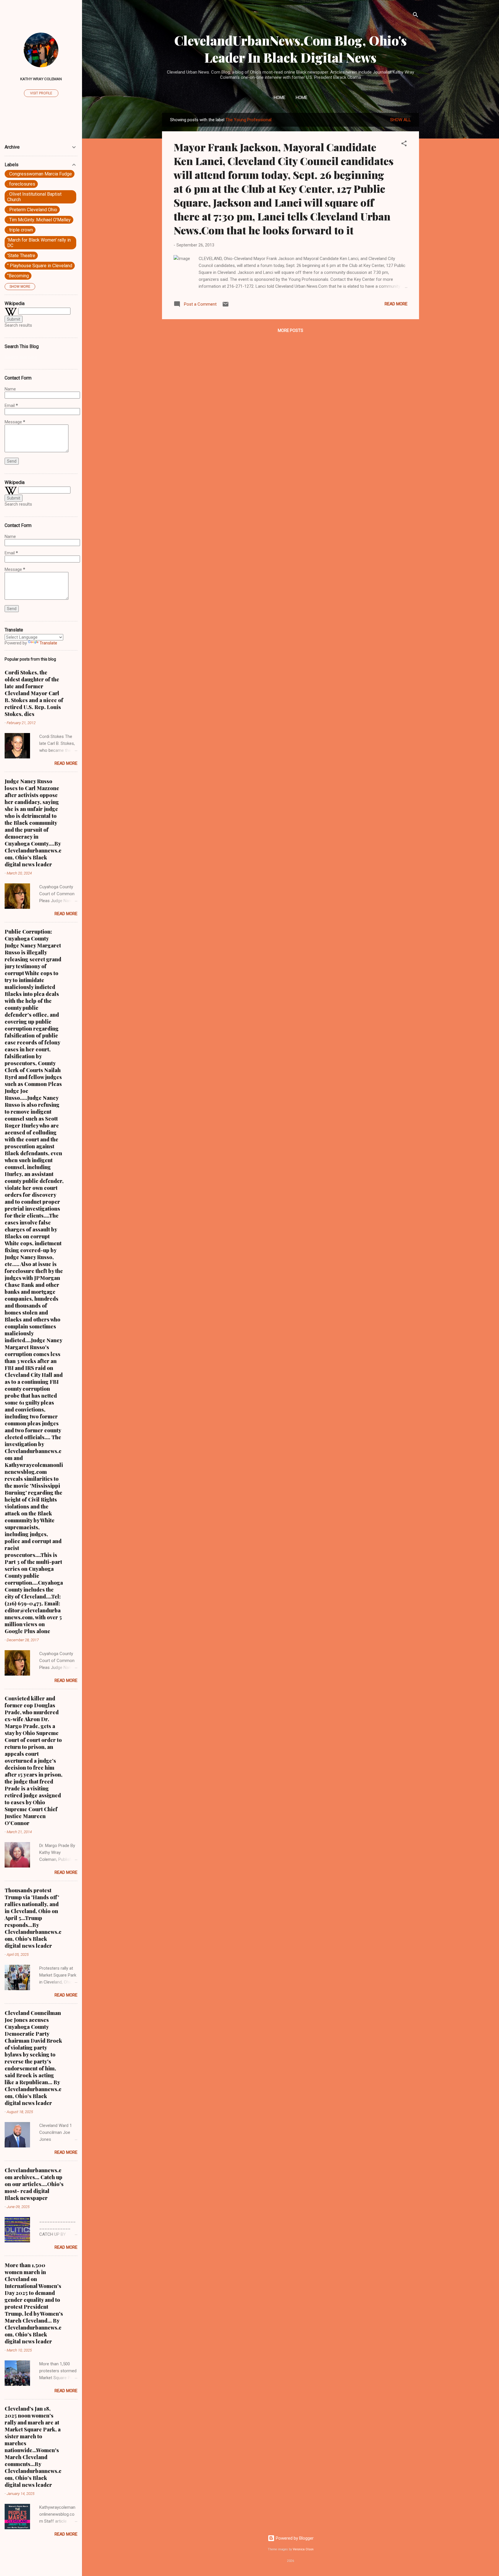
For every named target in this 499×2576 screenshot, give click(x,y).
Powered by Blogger (294, 2538)
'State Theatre (21, 256)
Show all (401, 120)
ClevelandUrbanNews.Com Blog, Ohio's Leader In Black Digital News (291, 49)
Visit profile (41, 93)
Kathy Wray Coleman (41, 79)
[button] (404, 144)
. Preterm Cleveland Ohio (32, 210)
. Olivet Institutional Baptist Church (34, 197)
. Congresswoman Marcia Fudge (40, 174)
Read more (396, 304)
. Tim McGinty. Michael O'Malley (39, 220)
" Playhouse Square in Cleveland (40, 266)
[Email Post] (226, 306)
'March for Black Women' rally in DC (39, 243)
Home (280, 98)
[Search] (416, 16)
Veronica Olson (303, 2549)
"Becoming (18, 276)
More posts (291, 330)
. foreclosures (21, 184)
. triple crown (20, 230)
